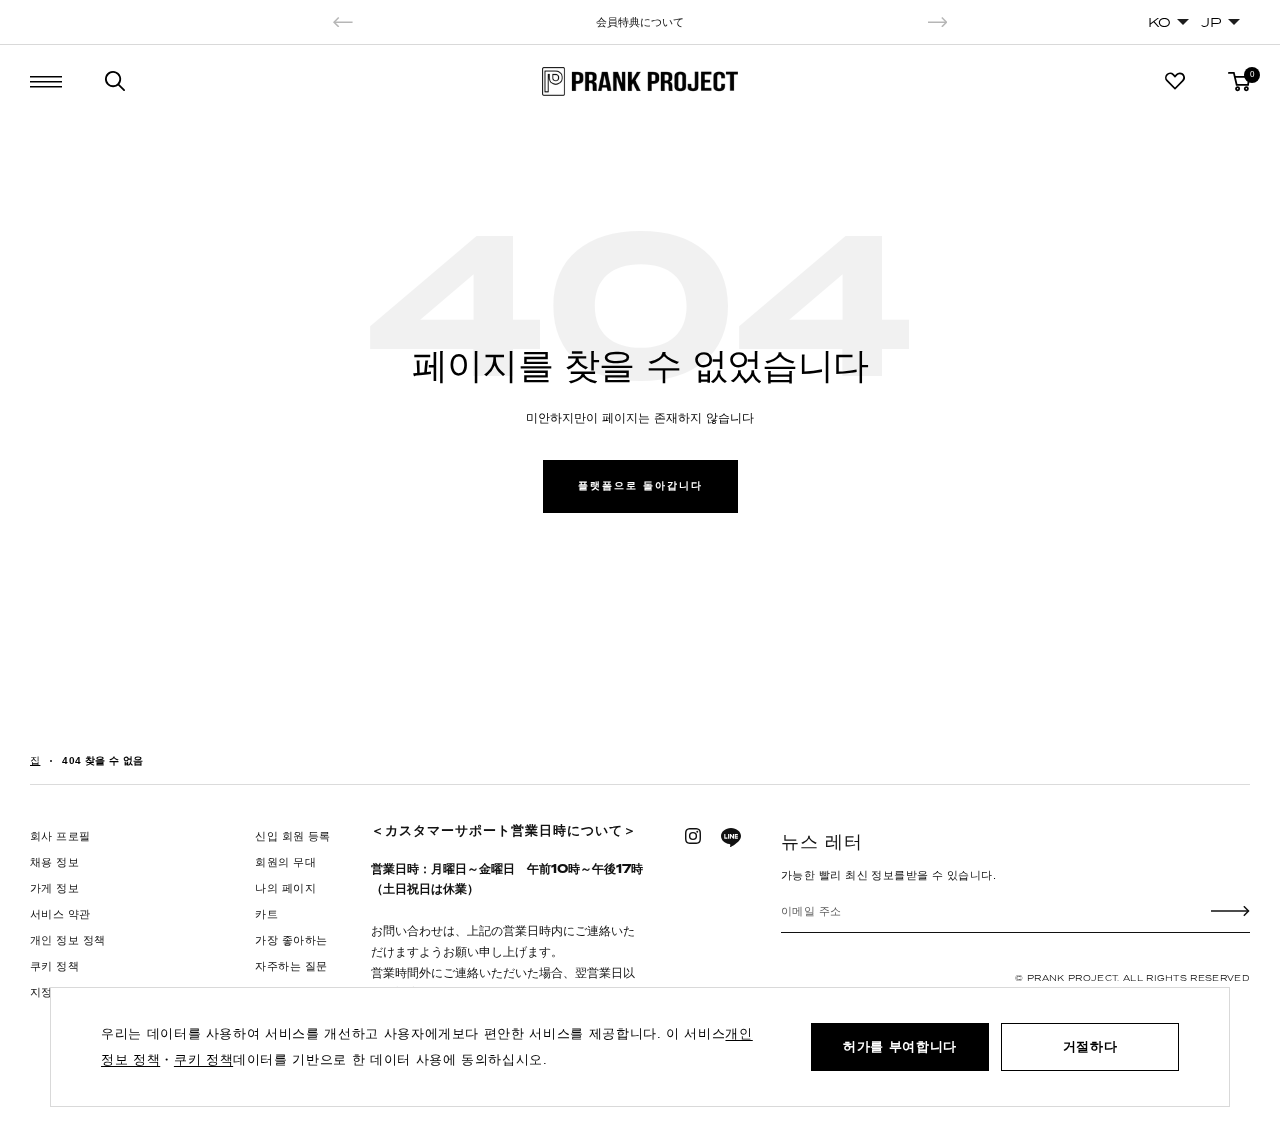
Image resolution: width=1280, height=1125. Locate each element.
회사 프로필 (60, 836)
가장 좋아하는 (291, 940)
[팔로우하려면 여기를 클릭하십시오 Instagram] (693, 836)
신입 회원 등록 (293, 836)
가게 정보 (54, 888)
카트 (266, 914)
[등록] (1230, 911)
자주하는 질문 (291, 966)
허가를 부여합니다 (900, 1046)
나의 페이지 (285, 888)
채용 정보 (54, 862)
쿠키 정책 (54, 966)
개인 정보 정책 (68, 940)
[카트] (1239, 81)
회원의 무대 (285, 862)
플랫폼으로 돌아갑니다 (640, 485)
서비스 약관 (60, 914)
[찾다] (115, 81)
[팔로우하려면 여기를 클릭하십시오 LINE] (731, 838)
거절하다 (1090, 1046)
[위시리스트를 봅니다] (1175, 81)
